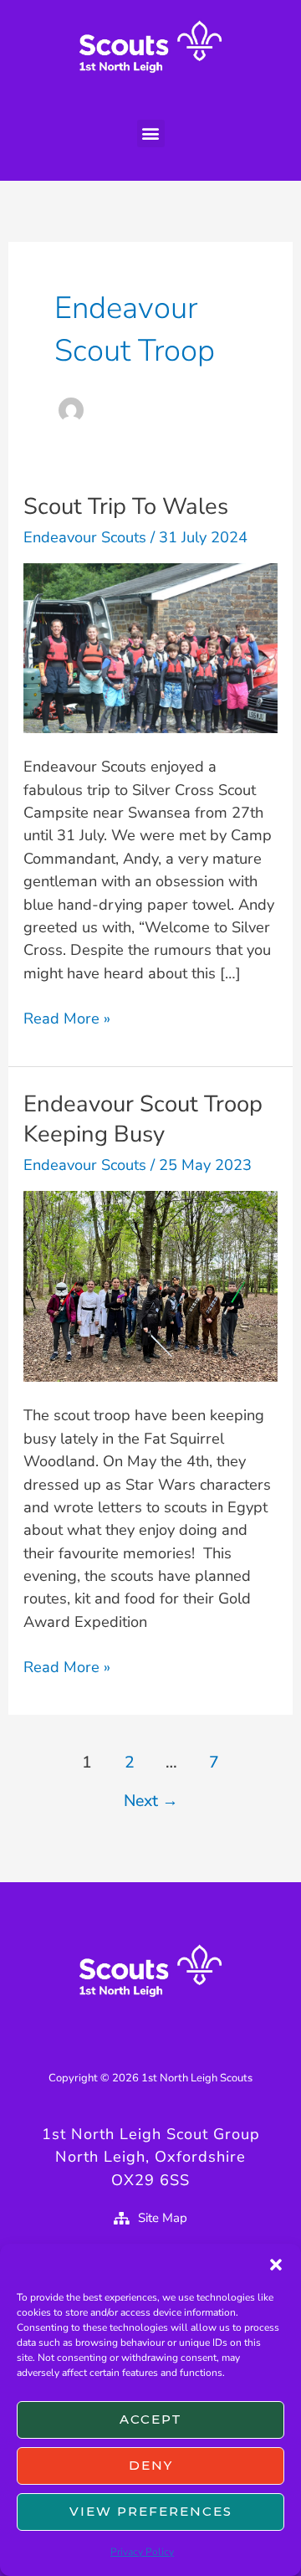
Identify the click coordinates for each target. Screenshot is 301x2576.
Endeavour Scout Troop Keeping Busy (143, 1119)
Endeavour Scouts (85, 537)
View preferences (151, 2511)
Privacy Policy (142, 2552)
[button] (276, 2265)
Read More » (67, 1018)
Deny (151, 2465)
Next (151, 1801)
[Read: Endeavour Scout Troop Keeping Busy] (150, 1285)
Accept (151, 2419)
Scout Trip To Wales (126, 506)
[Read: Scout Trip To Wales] (150, 647)
